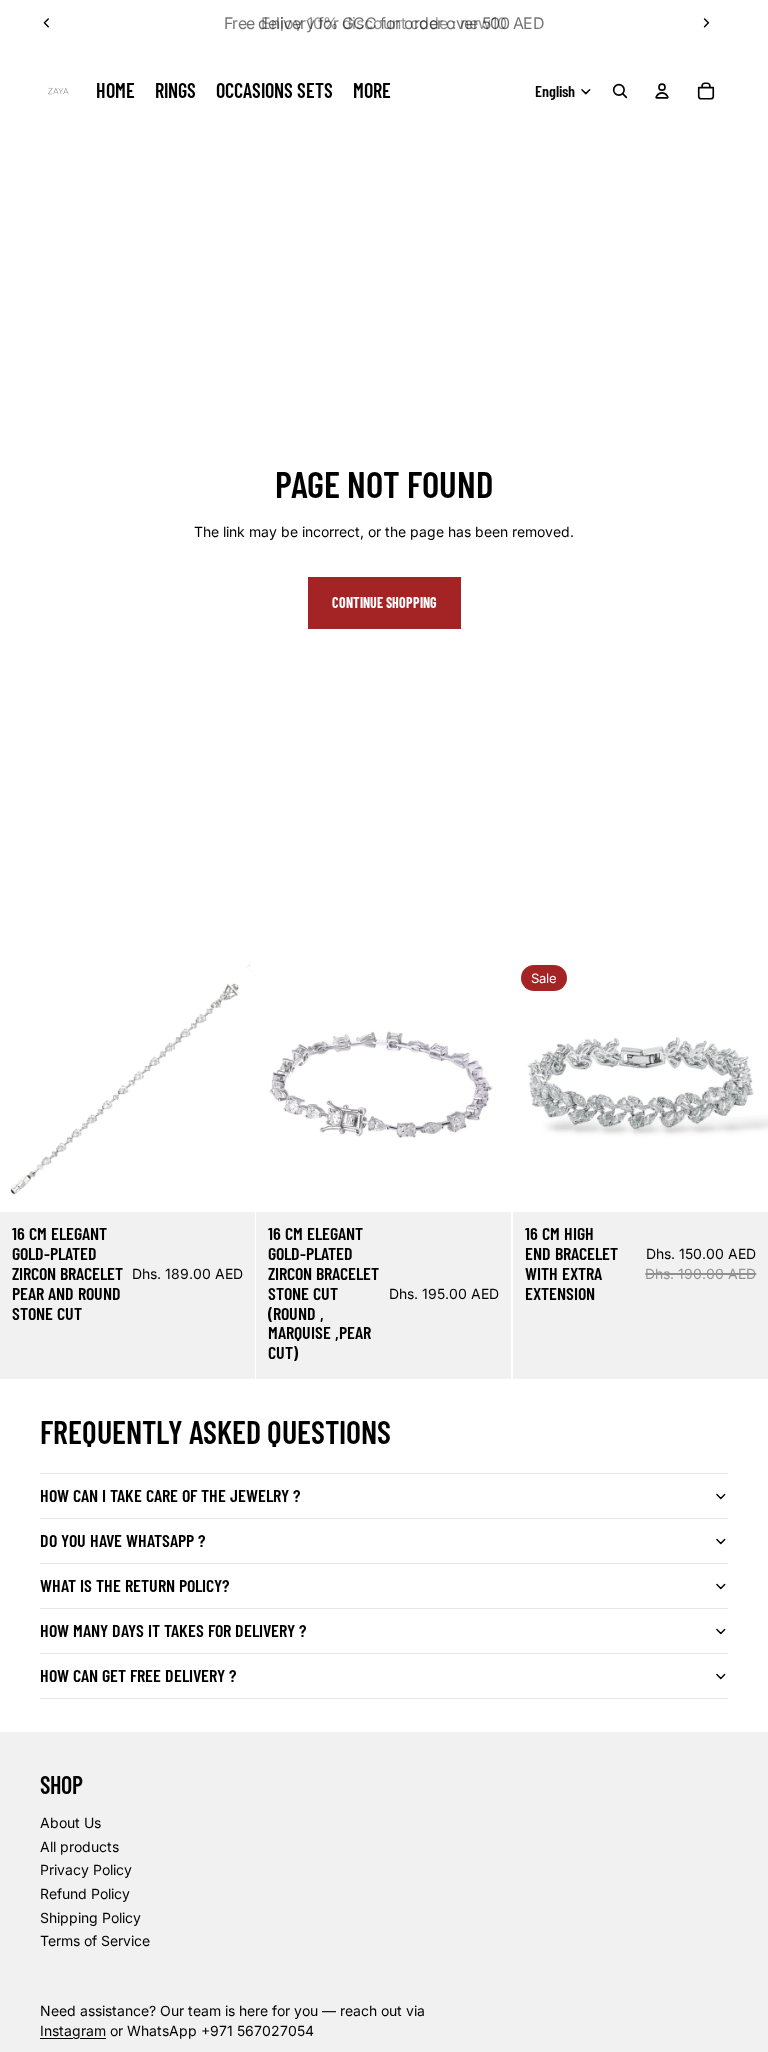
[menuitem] (372, 91)
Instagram (73, 2030)
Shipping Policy (90, 1917)
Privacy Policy (86, 1869)
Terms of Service (95, 1940)
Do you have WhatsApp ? (122, 1540)
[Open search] (620, 91)
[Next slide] (706, 23)
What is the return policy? (134, 1585)
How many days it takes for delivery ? (173, 1630)
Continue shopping (384, 602)
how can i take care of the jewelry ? (170, 1495)
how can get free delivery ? (138, 1675)
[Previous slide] (47, 23)
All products (79, 1846)
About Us (70, 1822)
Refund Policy (85, 1893)
